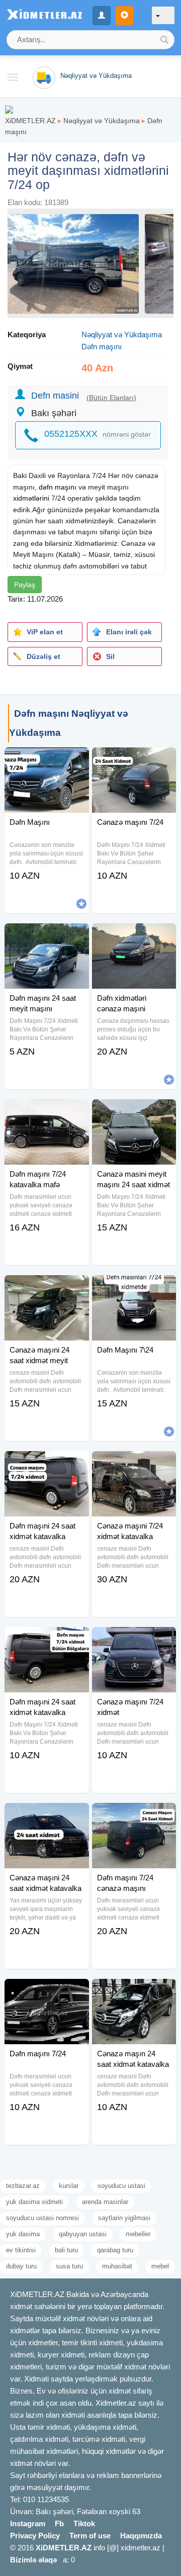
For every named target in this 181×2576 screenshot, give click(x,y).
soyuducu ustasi (121, 2186)
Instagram (28, 2523)
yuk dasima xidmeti (34, 2202)
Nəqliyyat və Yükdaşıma (102, 121)
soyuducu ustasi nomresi (42, 2218)
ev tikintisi (21, 2250)
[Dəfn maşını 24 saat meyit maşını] (47, 936)
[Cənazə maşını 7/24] (134, 760)
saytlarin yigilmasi (124, 2218)
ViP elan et (45, 632)
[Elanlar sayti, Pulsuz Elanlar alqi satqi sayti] (9, 109)
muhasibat (117, 2266)
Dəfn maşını (102, 347)
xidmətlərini (31, 498)
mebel (160, 2266)
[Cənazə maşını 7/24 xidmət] (134, 1640)
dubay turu (21, 2266)
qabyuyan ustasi (83, 2234)
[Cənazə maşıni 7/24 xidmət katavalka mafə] (134, 1464)
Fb (59, 2523)
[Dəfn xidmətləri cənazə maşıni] (134, 936)
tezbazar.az (23, 2186)
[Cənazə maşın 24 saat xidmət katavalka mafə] (134, 1991)
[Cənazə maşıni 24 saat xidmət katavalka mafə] (47, 1816)
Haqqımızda (141, 2536)
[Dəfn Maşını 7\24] (134, 1288)
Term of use (90, 2536)
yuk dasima (23, 2234)
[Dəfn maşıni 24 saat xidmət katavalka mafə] (47, 1464)
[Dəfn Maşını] (47, 760)
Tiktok (84, 2523)
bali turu (66, 2250)
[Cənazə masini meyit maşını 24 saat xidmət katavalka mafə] (134, 1112)
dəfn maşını (58, 487)
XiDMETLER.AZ (30, 121)
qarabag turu (115, 2250)
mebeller (138, 2234)
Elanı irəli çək (129, 632)
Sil (110, 656)
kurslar (69, 2186)
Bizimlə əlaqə (33, 2560)
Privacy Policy (35, 2536)
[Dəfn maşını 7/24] (47, 1991)
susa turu (69, 2266)
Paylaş (25, 585)
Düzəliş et (43, 656)
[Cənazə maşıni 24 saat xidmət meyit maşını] (47, 1288)
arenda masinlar (105, 2202)
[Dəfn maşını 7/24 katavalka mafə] (47, 1112)
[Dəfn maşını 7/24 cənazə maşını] (134, 1816)
